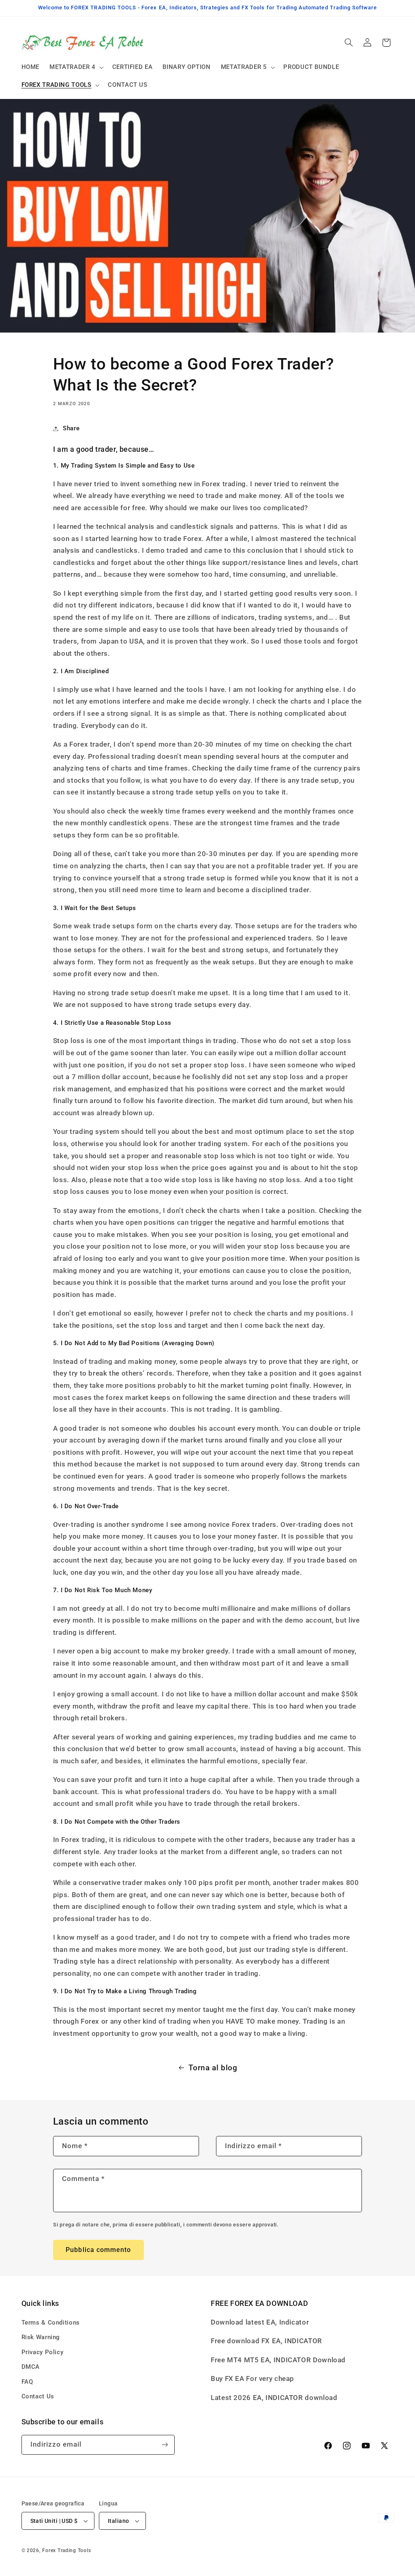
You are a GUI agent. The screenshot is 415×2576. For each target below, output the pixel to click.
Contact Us (38, 2396)
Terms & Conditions (51, 2323)
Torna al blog (213, 2068)
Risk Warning (41, 2337)
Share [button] (71, 428)
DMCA (31, 2367)
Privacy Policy (43, 2352)
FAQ (27, 2382)
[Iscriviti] (165, 2445)
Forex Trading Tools (66, 2550)
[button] (76, 67)
